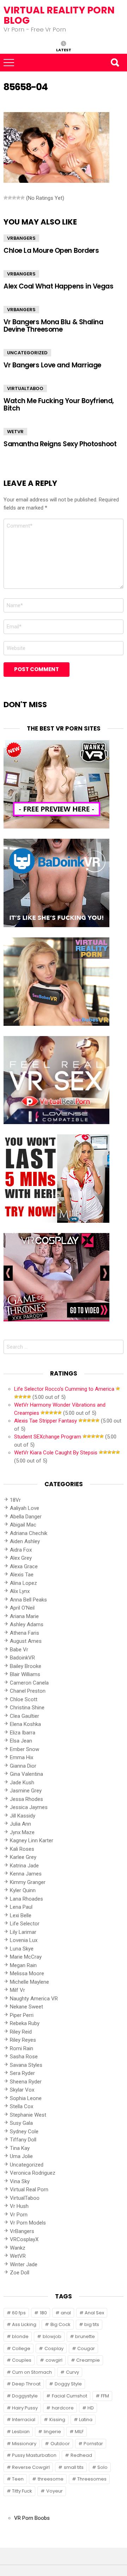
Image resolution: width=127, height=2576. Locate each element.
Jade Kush (22, 1783)
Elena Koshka (25, 1724)
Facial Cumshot (69, 2396)
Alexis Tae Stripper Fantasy (46, 1421)
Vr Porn (19, 2215)
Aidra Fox (21, 1550)
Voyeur (55, 2491)
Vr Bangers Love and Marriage (52, 365)
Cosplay (54, 2348)
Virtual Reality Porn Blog (59, 15)
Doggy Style (68, 2384)
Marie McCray (26, 1957)
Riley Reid (21, 2032)
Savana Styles (26, 2065)
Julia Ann (20, 1824)
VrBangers (21, 238)
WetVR (15, 432)
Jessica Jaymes (29, 1807)
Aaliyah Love (25, 1508)
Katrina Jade (24, 1866)
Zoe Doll (20, 2273)
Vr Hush (19, 2206)
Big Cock (61, 2324)
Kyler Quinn (23, 1890)
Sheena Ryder (26, 2082)
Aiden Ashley (25, 1541)
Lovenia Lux (24, 1940)
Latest (64, 50)
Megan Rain (23, 1965)
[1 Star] (6, 198)
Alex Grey (21, 1558)
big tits (92, 2324)
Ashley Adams (27, 1624)
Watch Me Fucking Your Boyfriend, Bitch (59, 405)
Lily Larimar (23, 1932)
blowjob (52, 2336)
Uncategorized (27, 353)
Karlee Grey (23, 1857)
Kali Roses (22, 1849)
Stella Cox (22, 2106)
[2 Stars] (10, 198)
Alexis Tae (22, 1575)
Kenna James (26, 1874)
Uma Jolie (21, 2156)
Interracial (24, 2420)
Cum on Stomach (32, 2372)
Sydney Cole (24, 2132)
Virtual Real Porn (29, 2190)
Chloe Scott (24, 1699)
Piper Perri (22, 2015)
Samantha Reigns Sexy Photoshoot (60, 444)
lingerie (52, 2432)
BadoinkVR (22, 1658)
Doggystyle (25, 2396)
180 (43, 2313)
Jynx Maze (22, 1832)
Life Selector (25, 1924)
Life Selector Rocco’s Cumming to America (64, 1389)
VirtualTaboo (25, 388)
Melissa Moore (27, 1973)
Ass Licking (24, 2324)
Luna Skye (22, 1949)
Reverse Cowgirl (31, 2467)
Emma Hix (22, 1757)
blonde (20, 2336)
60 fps (19, 2313)
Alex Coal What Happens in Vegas (58, 286)
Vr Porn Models (28, 2223)
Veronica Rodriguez (33, 2173)
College (21, 2348)
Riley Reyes (23, 2040)
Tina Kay (20, 2148)
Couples (22, 2360)
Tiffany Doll (23, 2140)
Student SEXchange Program (48, 1437)
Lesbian (21, 2432)
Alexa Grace (24, 1566)
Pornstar (93, 2444)
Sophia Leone (26, 2098)
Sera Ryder (22, 2073)
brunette (85, 2336)
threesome (51, 2479)
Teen (18, 2479)
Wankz (18, 2248)
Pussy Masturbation (34, 2455)
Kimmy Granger (28, 1882)
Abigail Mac (23, 1525)
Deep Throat (26, 2384)
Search (115, 63)
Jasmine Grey (26, 1791)
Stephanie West (28, 2115)
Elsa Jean (21, 1741)
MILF (79, 2432)
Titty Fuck (22, 2491)
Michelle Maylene (29, 1982)
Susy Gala (21, 2123)
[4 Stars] (18, 198)
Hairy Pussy (25, 2408)
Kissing (57, 2420)
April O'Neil (22, 1608)
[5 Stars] (23, 198)
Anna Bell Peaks (28, 1600)
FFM (105, 2396)
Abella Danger (26, 1517)
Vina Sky (20, 2181)
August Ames (26, 1641)
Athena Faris (25, 1633)
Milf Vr (17, 1990)
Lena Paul (21, 1907)
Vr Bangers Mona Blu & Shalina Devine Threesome (53, 326)
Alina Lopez (23, 1583)
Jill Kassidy (23, 1816)
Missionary (24, 2444)
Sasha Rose (24, 2057)
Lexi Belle (21, 1915)
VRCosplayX (24, 2239)
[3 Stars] (14, 198)
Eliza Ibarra (23, 1733)
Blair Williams (25, 1674)
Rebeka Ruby (25, 2023)
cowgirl (54, 2360)
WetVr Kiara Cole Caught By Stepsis (56, 1453)
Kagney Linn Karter (32, 1841)
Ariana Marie (24, 1616)
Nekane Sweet (26, 2007)
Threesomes (92, 2479)
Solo (102, 2467)
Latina (86, 2420)
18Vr (15, 1500)
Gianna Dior (23, 1766)
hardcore (63, 2408)
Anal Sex (94, 2313)
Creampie (88, 2360)
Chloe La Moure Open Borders (51, 251)
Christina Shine (27, 1708)
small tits (74, 2467)
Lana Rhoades (26, 1899)
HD (91, 2408)
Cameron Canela (29, 1683)
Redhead (81, 2455)
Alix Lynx (20, 1591)
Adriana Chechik (29, 1533)
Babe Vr (19, 1650)
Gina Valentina (26, 1774)
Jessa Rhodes (26, 1799)
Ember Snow (25, 1749)
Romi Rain (22, 2048)
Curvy (72, 2372)
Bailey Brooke (26, 1666)
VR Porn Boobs (32, 2518)
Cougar (86, 2348)
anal (66, 2313)
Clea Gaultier (25, 1716)
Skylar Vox (22, 2090)
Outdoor (60, 2444)
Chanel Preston (28, 1691)
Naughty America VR (34, 1999)
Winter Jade (24, 2264)
